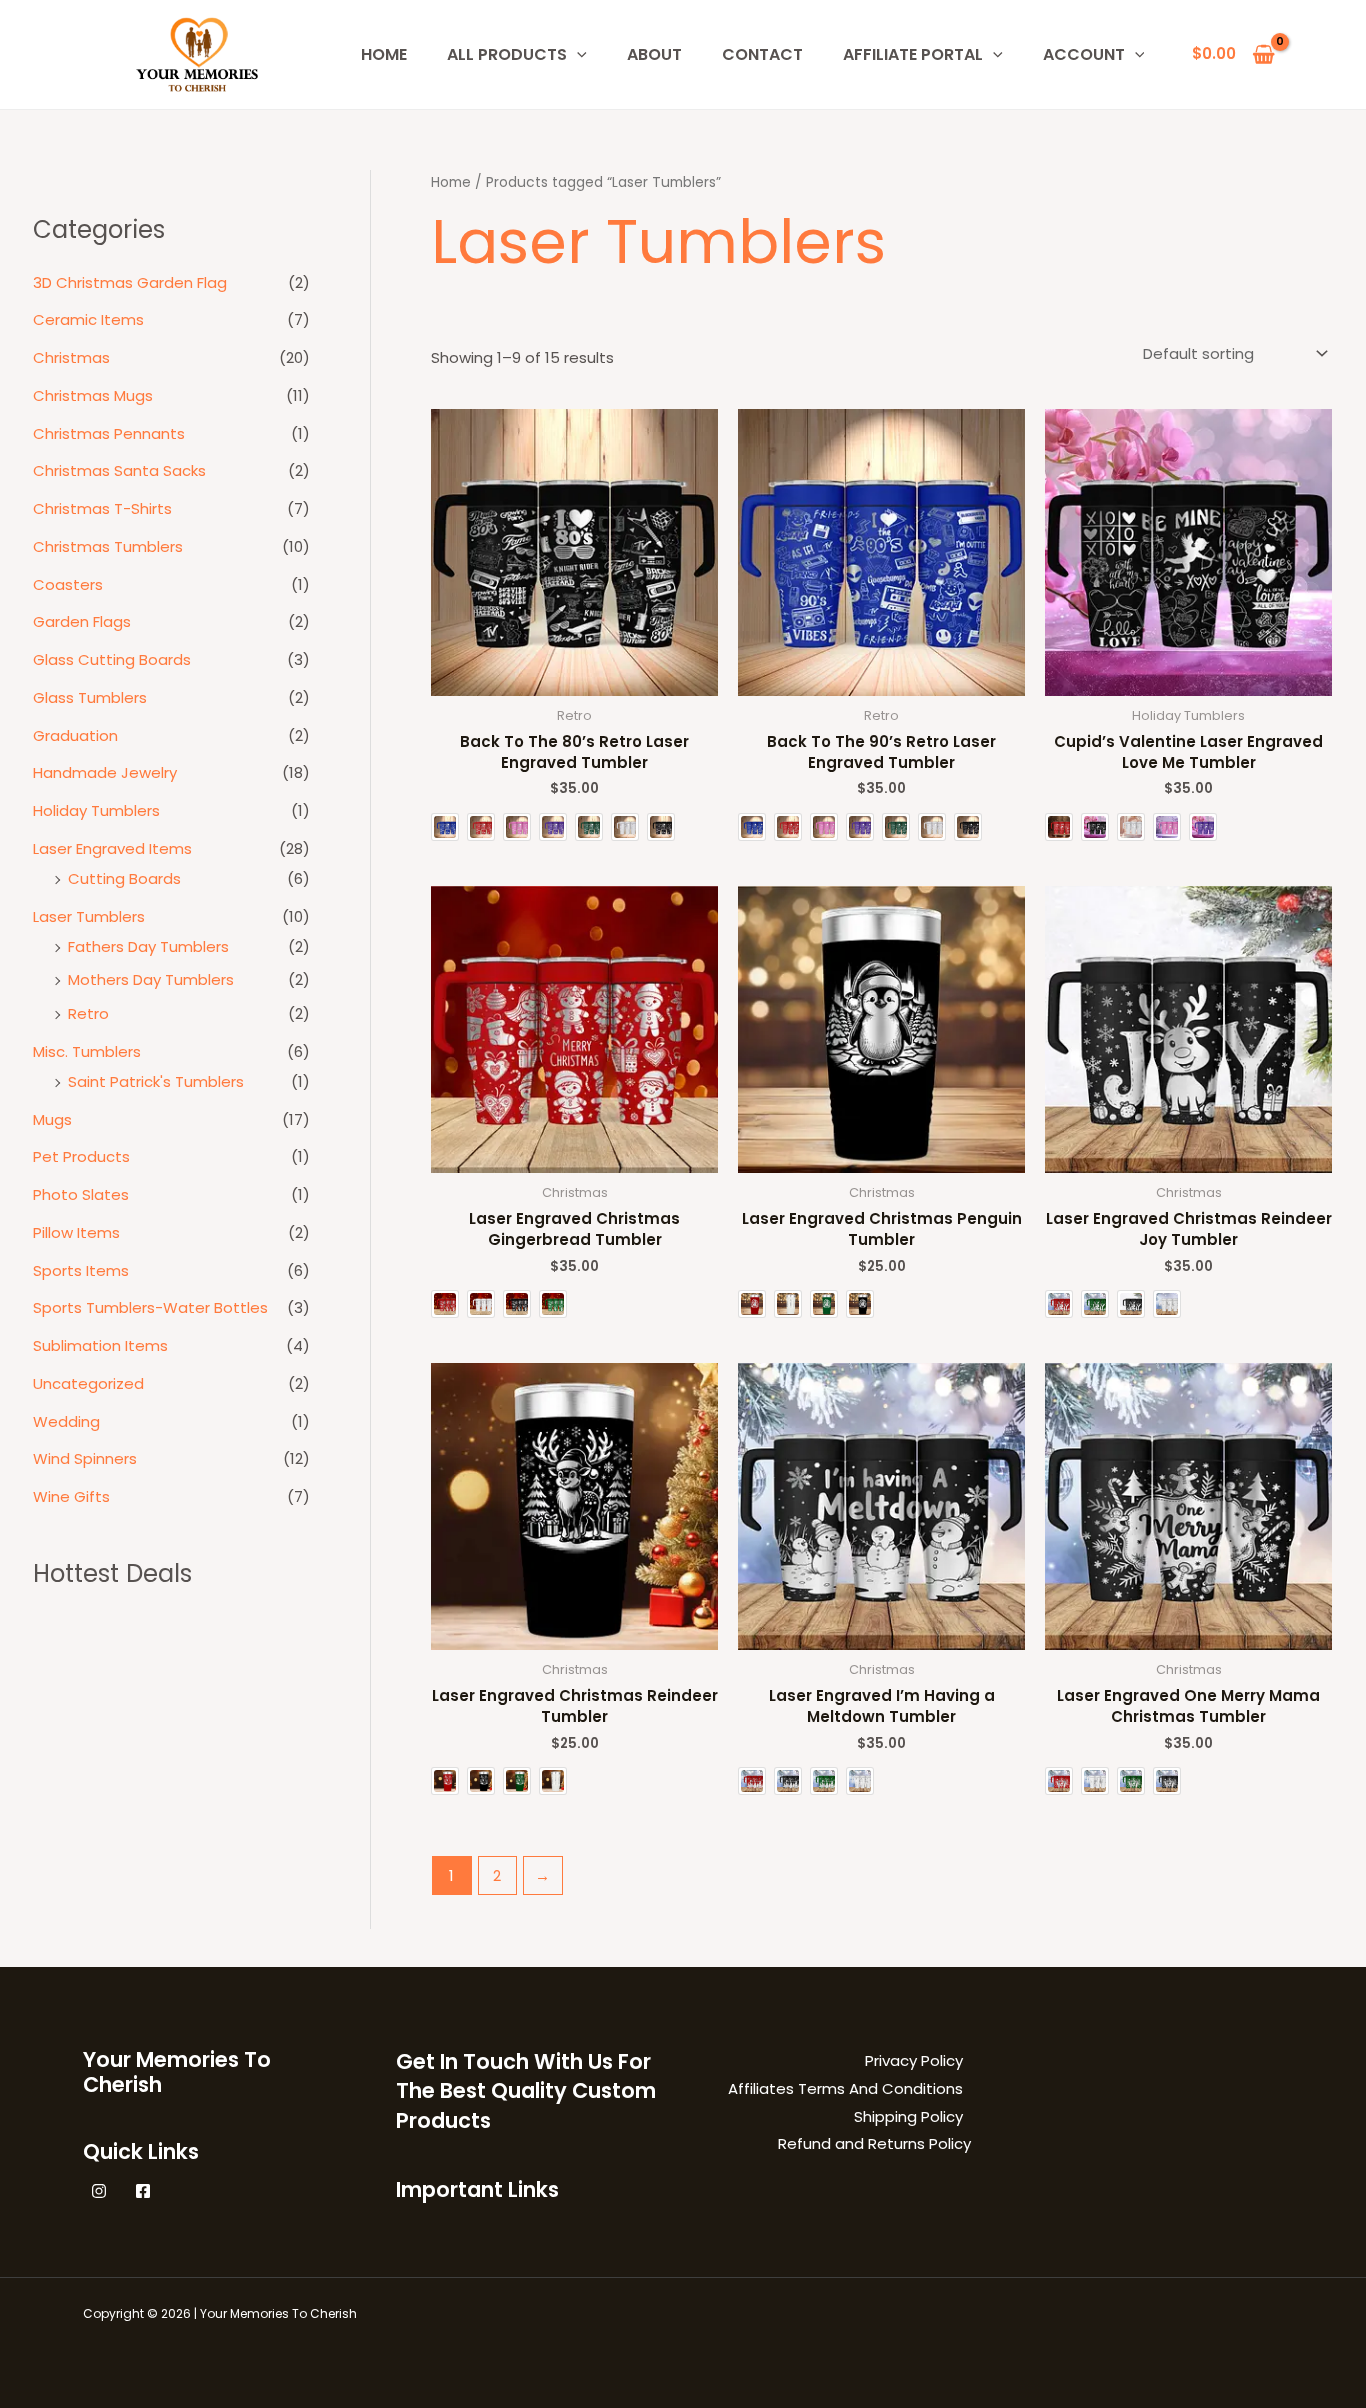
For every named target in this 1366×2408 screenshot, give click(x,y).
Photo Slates (81, 1194)
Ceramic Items (88, 319)
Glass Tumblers (90, 697)
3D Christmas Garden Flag (130, 282)
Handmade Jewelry (105, 772)
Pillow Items (76, 1232)
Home (451, 182)
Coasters (68, 584)
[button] (577, 54)
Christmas (71, 357)
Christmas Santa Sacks (119, 470)
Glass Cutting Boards (112, 659)
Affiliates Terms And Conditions (845, 2088)
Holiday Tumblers (96, 810)
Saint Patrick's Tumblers (156, 1081)
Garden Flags (82, 621)
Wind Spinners (85, 1458)
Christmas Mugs (93, 395)
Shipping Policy (908, 2116)
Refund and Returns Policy (874, 2143)
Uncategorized (88, 1383)
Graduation (75, 735)
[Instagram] (99, 2191)
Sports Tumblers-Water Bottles (150, 1307)
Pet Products (81, 1156)
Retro (88, 1013)
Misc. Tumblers (87, 1051)
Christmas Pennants (109, 433)
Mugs (52, 1119)
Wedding (66, 1421)
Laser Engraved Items (112, 848)
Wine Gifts (71, 1496)
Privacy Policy (914, 2060)
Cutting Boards (124, 878)
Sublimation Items (100, 1345)
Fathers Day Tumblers (148, 946)
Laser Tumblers (89, 916)
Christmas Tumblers (108, 546)
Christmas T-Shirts (102, 508)
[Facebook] (143, 2191)
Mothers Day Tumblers (151, 979)
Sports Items (81, 1270)
